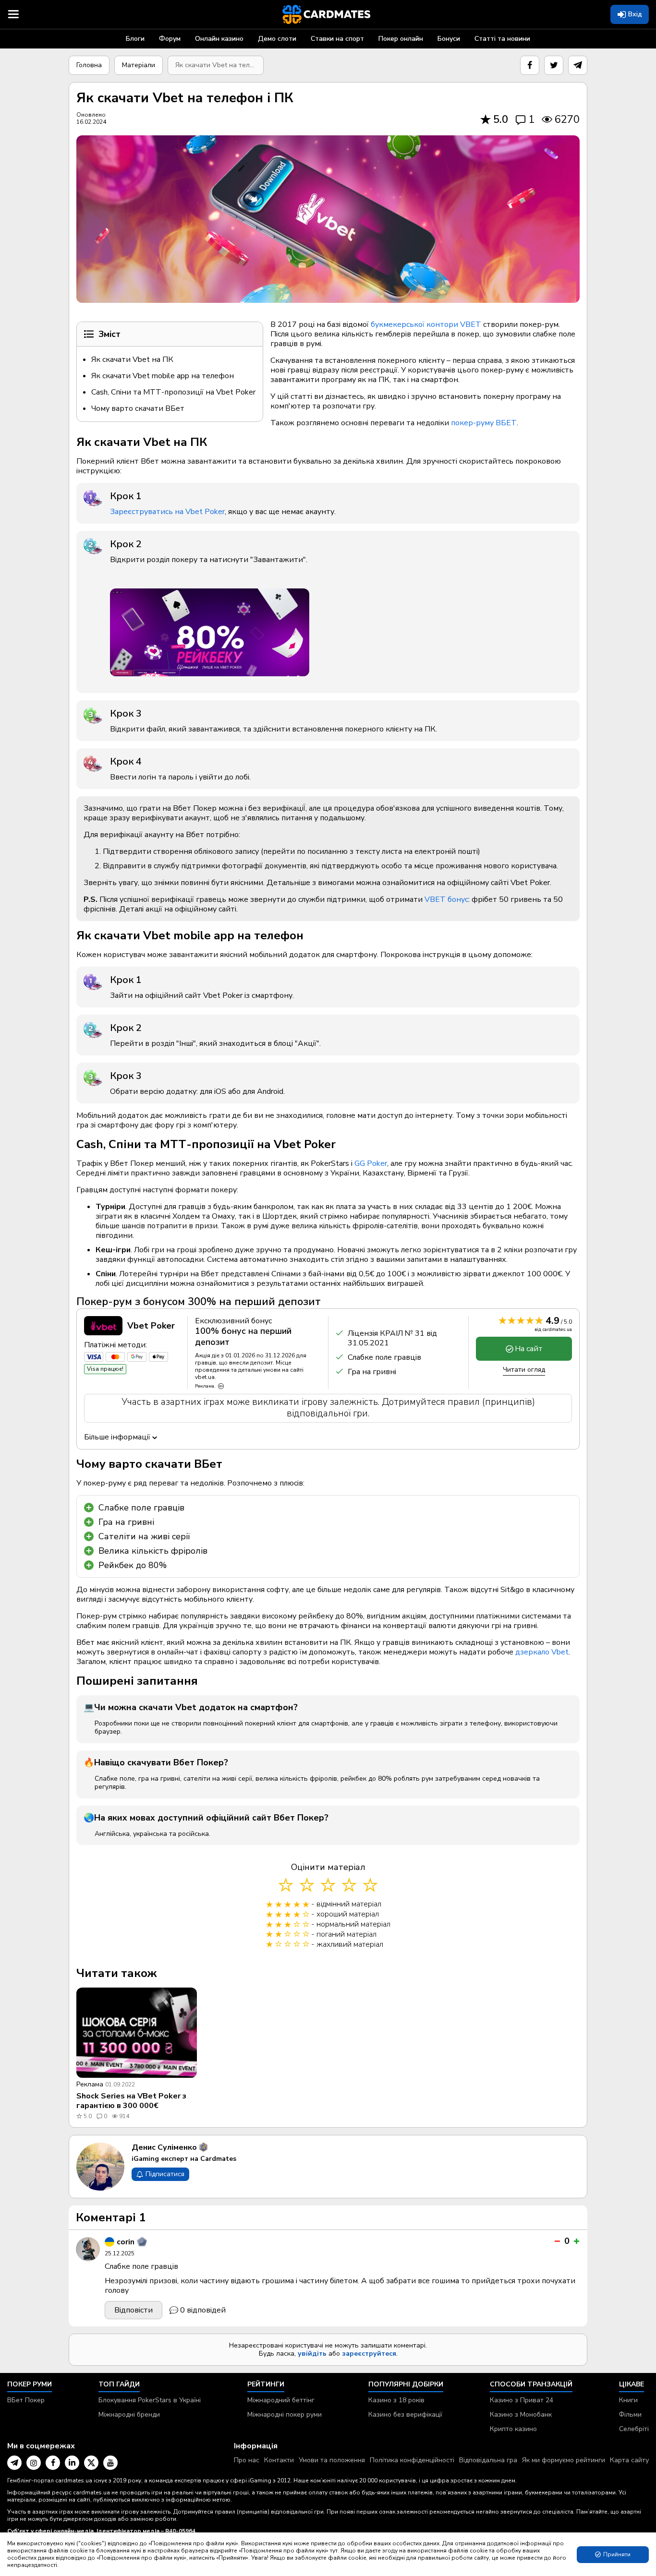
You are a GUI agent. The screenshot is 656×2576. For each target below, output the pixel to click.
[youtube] (110, 2463)
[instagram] (34, 2463)
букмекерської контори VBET (426, 324)
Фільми (630, 2414)
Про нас (247, 2460)
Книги (628, 2400)
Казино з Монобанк (521, 2414)
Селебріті (634, 2429)
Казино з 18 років (396, 2400)
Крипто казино (513, 2429)
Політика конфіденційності (412, 2460)
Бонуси (449, 39)
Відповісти (134, 2310)
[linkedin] (72, 2463)
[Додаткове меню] (13, 14)
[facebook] (530, 65)
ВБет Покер (26, 2400)
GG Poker (371, 1163)
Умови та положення (332, 2460)
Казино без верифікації (405, 2414)
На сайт (529, 1349)
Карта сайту (629, 2460)
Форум (170, 39)
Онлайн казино (219, 39)
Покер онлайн (401, 39)
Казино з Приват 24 (522, 2400)
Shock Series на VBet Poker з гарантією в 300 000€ (131, 2101)
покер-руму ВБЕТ (484, 423)
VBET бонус (446, 899)
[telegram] (578, 65)
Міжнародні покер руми (285, 2414)
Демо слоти (277, 39)
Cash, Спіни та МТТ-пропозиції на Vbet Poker (173, 392)
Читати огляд (524, 1370)
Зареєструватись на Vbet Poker (167, 512)
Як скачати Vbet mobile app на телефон (163, 376)
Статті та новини (502, 39)
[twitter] (554, 65)
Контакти (279, 2460)
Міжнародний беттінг (281, 2400)
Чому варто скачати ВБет (138, 408)
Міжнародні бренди (129, 2414)
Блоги (135, 39)
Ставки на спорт (337, 39)
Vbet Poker (151, 1326)
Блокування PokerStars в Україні (150, 2400)
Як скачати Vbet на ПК (132, 359)
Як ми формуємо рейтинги (564, 2460)
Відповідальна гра (488, 2460)
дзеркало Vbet (542, 1652)
